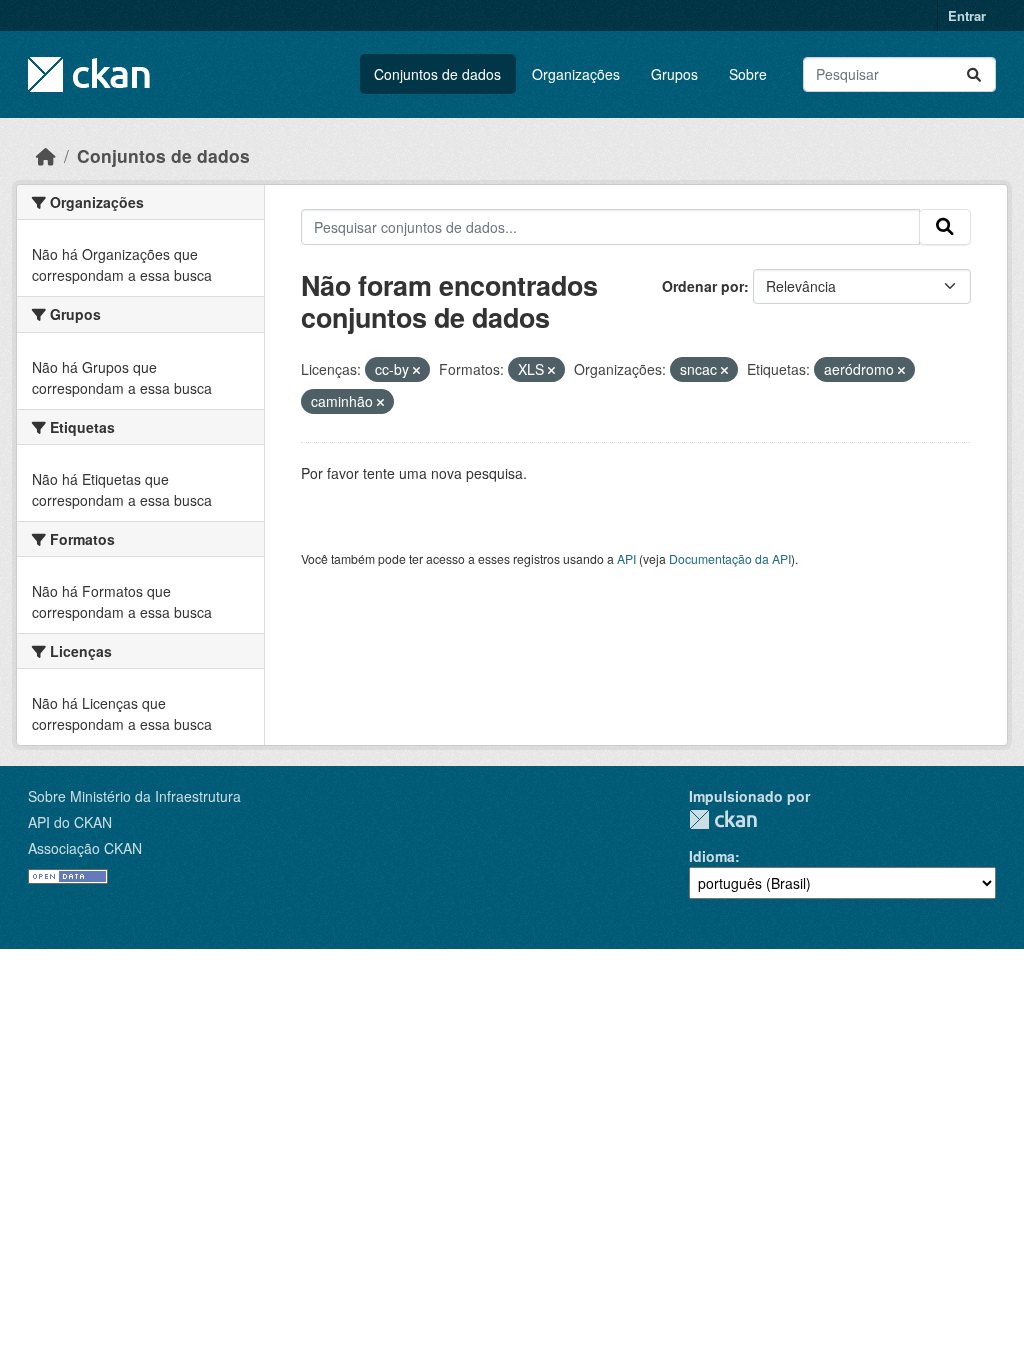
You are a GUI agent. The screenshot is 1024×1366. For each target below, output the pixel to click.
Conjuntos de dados (437, 74)
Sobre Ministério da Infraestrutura (134, 796)
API (626, 558)
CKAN (723, 819)
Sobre (748, 74)
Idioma (712, 856)
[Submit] (974, 74)
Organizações (576, 74)
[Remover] (416, 370)
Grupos (674, 74)
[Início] (46, 155)
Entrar (967, 15)
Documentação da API (730, 558)
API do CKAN (70, 822)
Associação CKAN (85, 848)
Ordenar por (703, 286)
